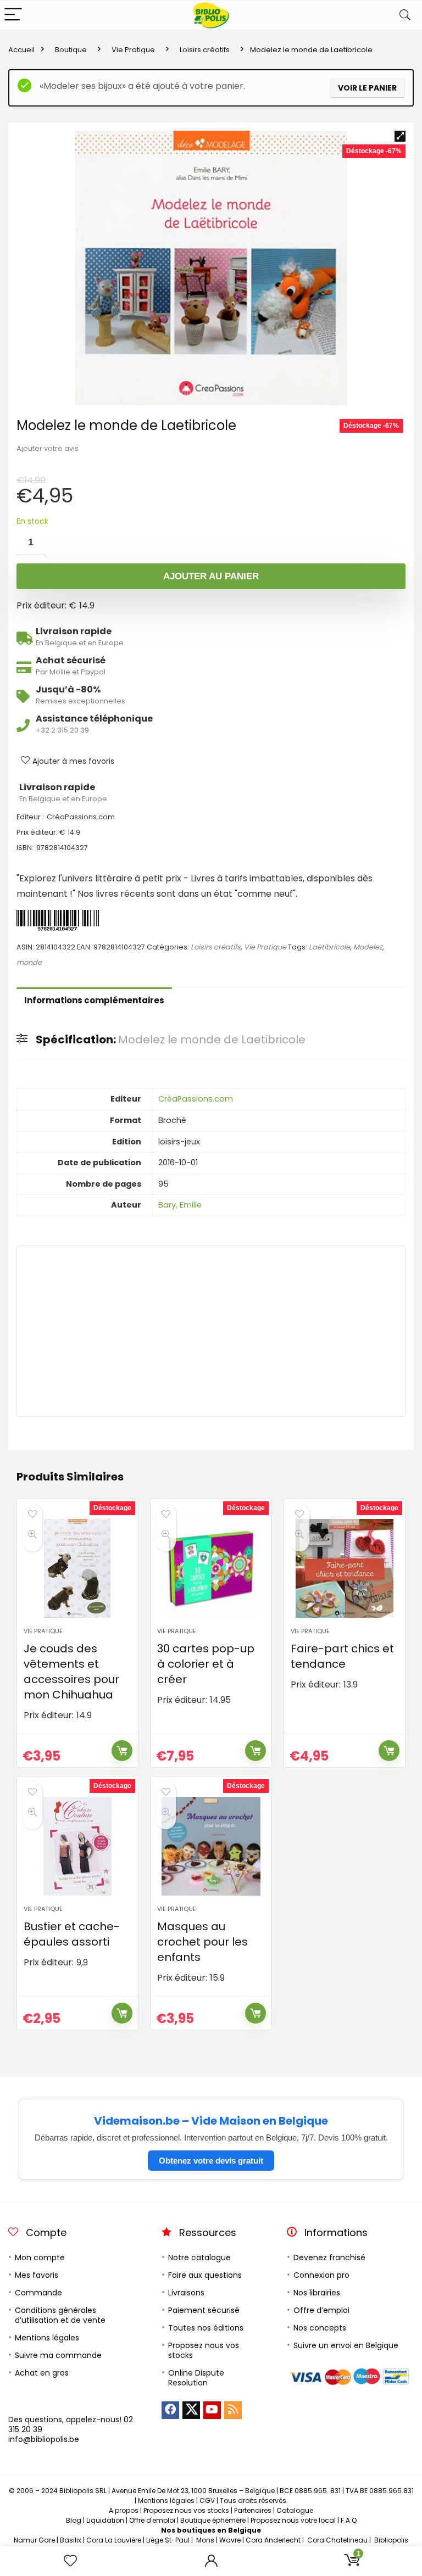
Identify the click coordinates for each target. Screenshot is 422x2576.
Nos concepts (320, 2328)
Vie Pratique (133, 50)
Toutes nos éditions (206, 2328)
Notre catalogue (199, 2258)
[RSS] (233, 2410)
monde (29, 962)
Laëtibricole (329, 947)
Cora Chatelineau (337, 2540)
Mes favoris (37, 2275)
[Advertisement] (211, 1331)
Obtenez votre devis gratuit (211, 2161)
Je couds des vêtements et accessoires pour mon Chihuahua (71, 1672)
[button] (400, 136)
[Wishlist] (70, 2561)
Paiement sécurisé (204, 2310)
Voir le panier (367, 88)
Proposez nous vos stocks (204, 2350)
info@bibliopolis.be (44, 2439)
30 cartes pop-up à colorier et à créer (206, 1664)
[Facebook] (170, 2410)
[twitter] (191, 2410)
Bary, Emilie (180, 1205)
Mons (205, 2540)
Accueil (21, 50)
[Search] (405, 15)
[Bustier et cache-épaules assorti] (77, 1846)
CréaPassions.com (196, 1099)
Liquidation (105, 2520)
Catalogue (295, 2510)
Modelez (368, 947)
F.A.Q (349, 2520)
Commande (38, 2293)
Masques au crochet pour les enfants (202, 1942)
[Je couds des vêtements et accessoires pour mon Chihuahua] (77, 1568)
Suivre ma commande (58, 2355)
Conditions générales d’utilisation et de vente (60, 2315)
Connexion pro (321, 2275)
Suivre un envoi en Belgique (346, 2345)
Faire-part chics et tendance (342, 1656)
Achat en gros (42, 2373)
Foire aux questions (205, 2275)
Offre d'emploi (152, 2520)
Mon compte (40, 2258)
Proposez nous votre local (293, 2520)
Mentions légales (47, 2338)
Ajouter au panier (211, 576)
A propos (124, 2510)
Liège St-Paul (168, 2540)
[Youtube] (212, 2410)
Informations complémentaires (94, 1000)
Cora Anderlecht (273, 2540)
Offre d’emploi (321, 2310)
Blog (74, 2520)
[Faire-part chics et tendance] (344, 1568)
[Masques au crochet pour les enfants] (211, 1846)
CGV (207, 2500)
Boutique (71, 50)
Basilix (71, 2540)
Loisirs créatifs (205, 50)
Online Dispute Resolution (196, 2378)
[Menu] (13, 15)
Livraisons (186, 2293)
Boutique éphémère (213, 2520)
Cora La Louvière (114, 2540)
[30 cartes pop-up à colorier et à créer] (211, 1568)
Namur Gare (34, 2540)
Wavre (230, 2540)
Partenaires (253, 2510)
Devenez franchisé (329, 2258)
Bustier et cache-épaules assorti (72, 1934)
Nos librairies (317, 2293)
